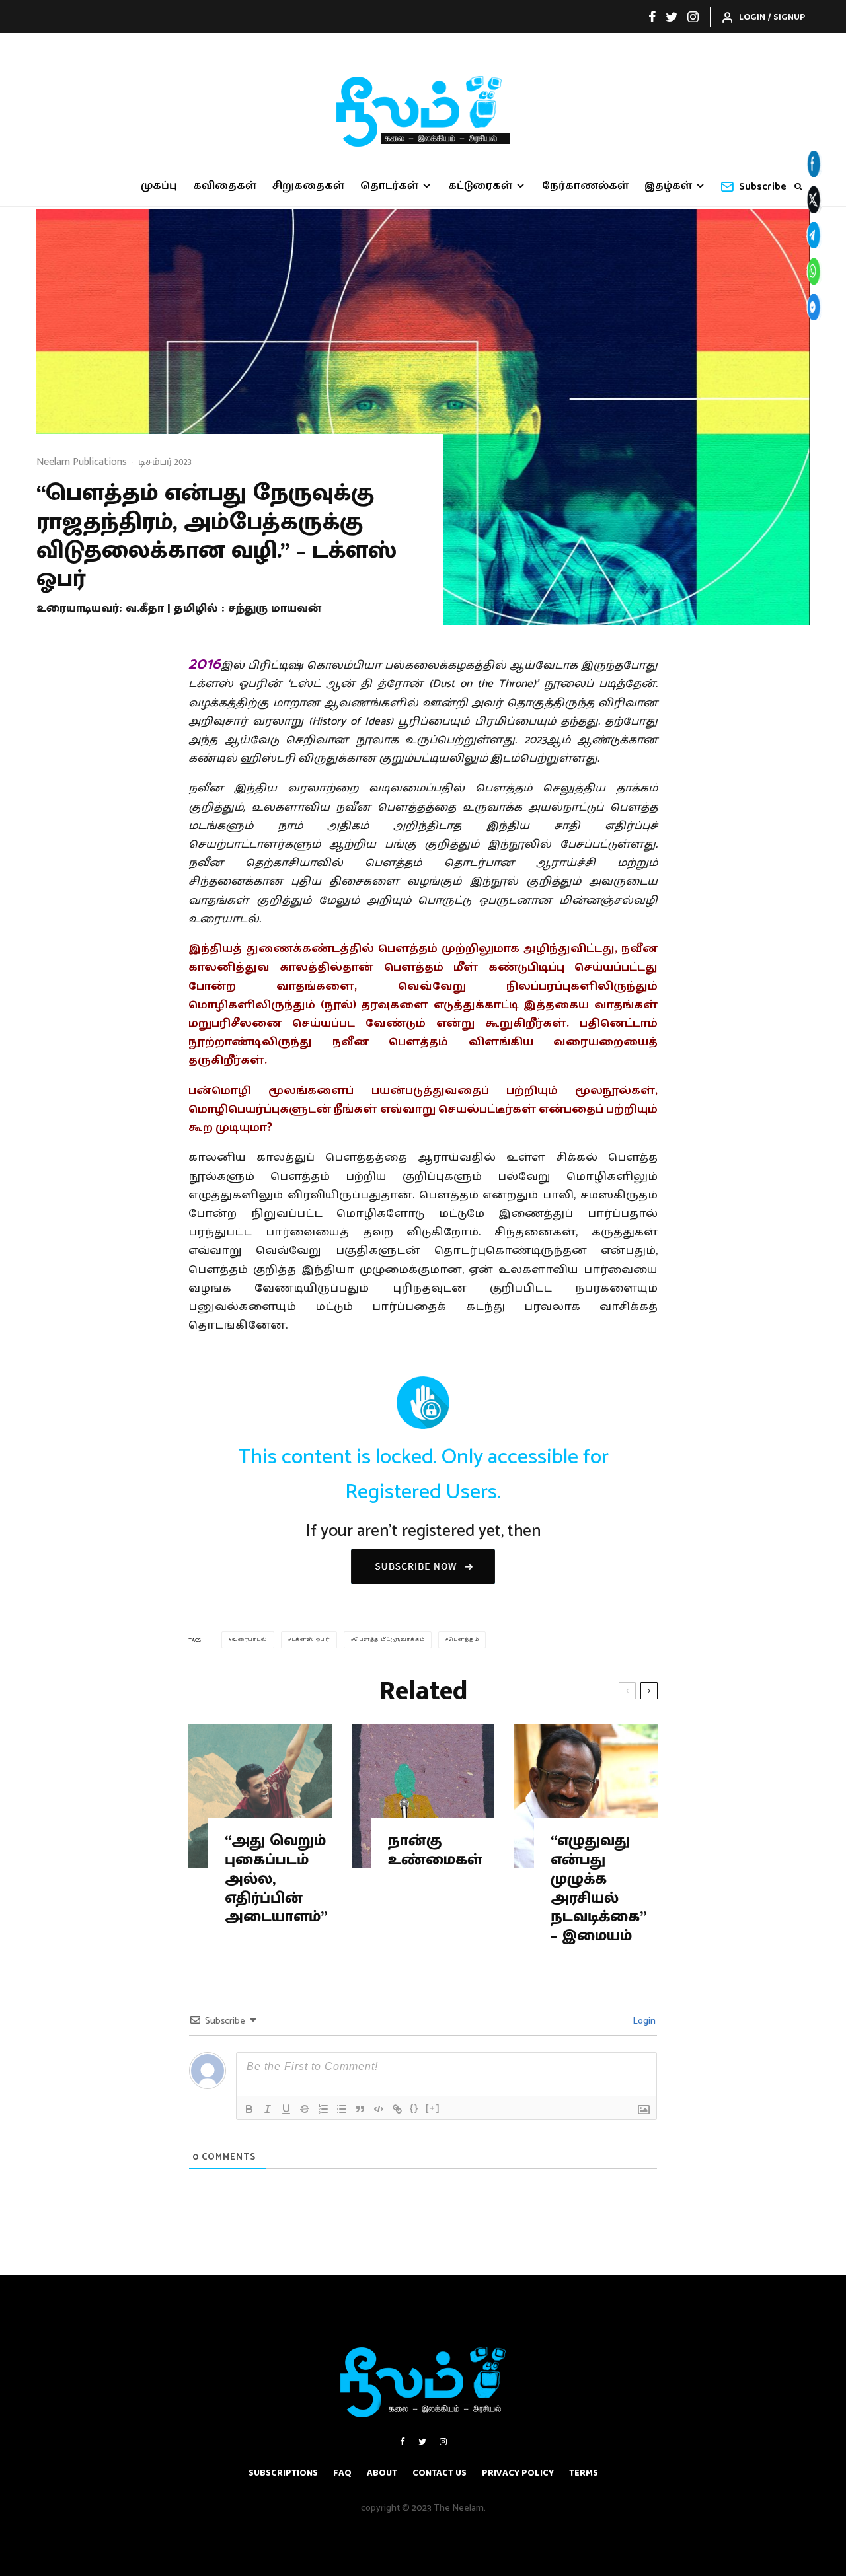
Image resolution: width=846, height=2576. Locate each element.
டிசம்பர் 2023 (165, 462)
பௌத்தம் (464, 1639)
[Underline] (286, 2109)
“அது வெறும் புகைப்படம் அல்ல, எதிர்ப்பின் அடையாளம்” (276, 1879)
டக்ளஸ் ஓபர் (311, 1639)
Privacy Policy (518, 2473)
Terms (584, 2473)
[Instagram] (693, 17)
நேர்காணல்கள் (585, 186)
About (382, 2473)
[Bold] (249, 2109)
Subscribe (763, 187)
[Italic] (268, 2109)
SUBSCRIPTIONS (283, 2473)
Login (643, 2021)
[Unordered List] (342, 2109)
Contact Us (440, 2473)
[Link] (397, 2109)
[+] (433, 2108)
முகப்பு (159, 186)
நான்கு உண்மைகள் (435, 1851)
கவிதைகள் (225, 186)
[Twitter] (672, 17)
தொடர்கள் (389, 186)
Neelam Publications (82, 462)
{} (414, 2108)
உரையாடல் (250, 1639)
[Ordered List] (323, 2109)
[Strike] (305, 2109)
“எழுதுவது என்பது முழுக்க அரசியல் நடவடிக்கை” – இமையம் (598, 1889)
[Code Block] (379, 2109)
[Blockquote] (360, 2109)
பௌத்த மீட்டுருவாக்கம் (390, 1639)
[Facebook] (652, 17)
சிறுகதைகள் (308, 186)
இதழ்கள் (668, 186)
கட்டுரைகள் (480, 186)
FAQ (342, 2473)
